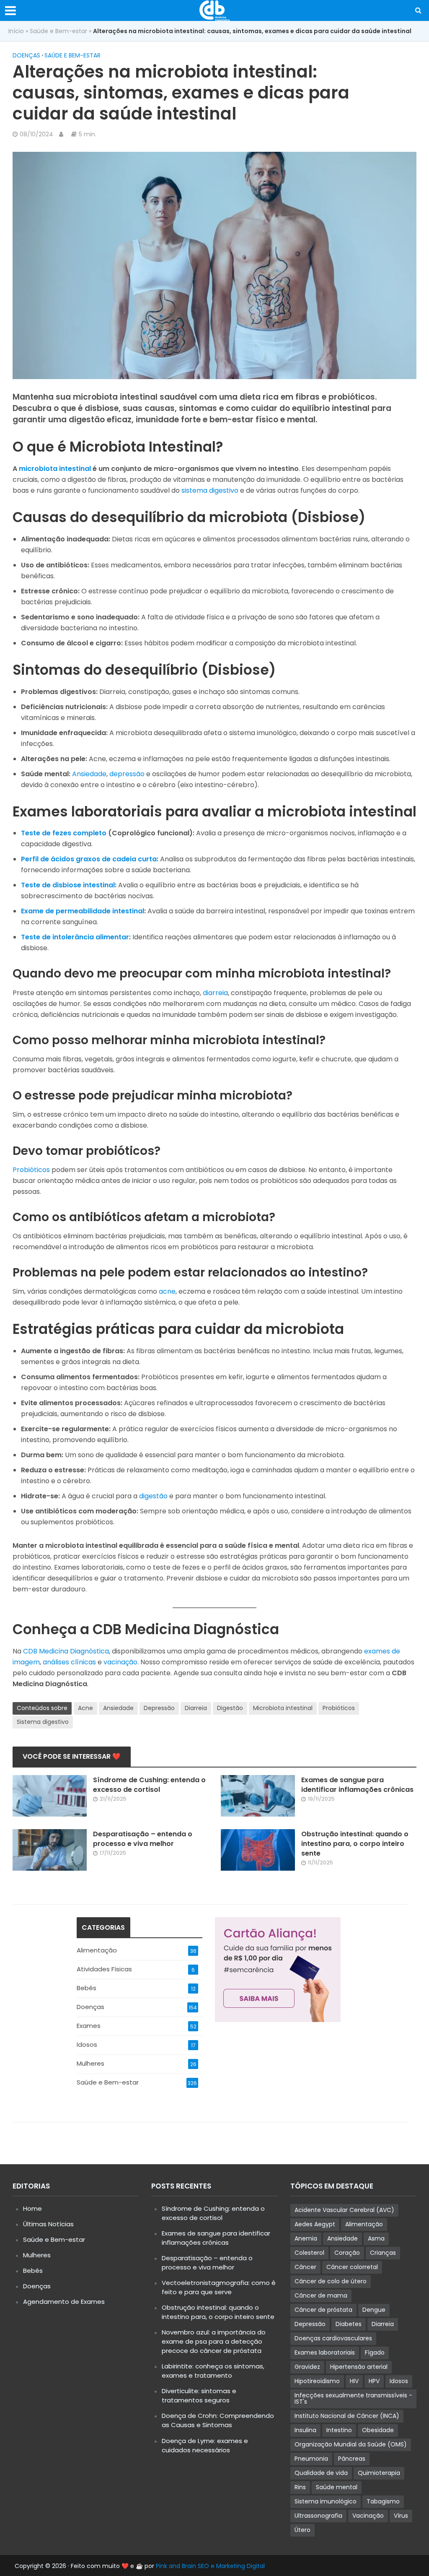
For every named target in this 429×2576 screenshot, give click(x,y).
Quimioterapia (379, 2473)
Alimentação (364, 2224)
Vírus (401, 2516)
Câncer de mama (321, 2295)
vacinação (120, 1662)
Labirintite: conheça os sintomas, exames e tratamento (213, 2371)
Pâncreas (352, 2459)
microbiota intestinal (55, 469)
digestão (153, 1496)
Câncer (305, 2267)
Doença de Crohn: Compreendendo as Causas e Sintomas (218, 2420)
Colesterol (309, 2253)
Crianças (383, 2253)
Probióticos (31, 1170)
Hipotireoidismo (317, 2381)
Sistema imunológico (326, 2501)
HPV (374, 2381)
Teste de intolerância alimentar (75, 937)
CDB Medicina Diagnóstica (66, 1651)
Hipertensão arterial (359, 2367)
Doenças (26, 55)
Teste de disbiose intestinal (68, 885)
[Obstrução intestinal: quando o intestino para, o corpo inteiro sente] (258, 1849)
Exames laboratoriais (325, 2352)
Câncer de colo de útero (331, 2281)
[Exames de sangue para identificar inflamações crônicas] (258, 1795)
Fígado (375, 2352)
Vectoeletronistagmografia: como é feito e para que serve (219, 2287)
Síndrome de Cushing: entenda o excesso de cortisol (149, 1785)
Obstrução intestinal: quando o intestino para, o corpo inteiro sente (355, 1844)
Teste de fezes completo (64, 833)
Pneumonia (311, 2459)
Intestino (339, 2430)
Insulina (305, 2430)
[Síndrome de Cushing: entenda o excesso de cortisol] (50, 1795)
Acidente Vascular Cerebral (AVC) (344, 2210)
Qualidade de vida (321, 2473)
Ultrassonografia (318, 2516)
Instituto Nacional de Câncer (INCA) (347, 2416)
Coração (347, 2253)
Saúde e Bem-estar (58, 31)
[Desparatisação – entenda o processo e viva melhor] (50, 1849)
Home (32, 2208)
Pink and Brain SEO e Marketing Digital (210, 2566)
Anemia (306, 2238)
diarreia (215, 993)
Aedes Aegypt (315, 2224)
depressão (127, 774)
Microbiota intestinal (283, 1708)
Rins (300, 2487)
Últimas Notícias (48, 2224)
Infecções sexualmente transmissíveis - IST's (353, 2398)
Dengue (374, 2310)
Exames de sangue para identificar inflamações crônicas (357, 1785)
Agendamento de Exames (64, 2302)
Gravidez (307, 2367)
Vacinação (368, 2516)
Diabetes (349, 2324)
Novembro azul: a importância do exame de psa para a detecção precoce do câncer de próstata (214, 2341)
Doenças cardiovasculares (333, 2338)
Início (16, 31)
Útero (302, 2530)
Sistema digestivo (43, 1722)
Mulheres (37, 2255)
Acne (85, 1708)
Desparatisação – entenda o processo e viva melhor (143, 1839)
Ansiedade (89, 774)
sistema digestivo (210, 490)
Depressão (159, 1708)
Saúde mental (337, 2487)
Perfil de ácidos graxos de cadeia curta (89, 859)
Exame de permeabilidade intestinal (83, 911)
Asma (376, 2238)
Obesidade (378, 2430)
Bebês (33, 2271)
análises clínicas (69, 1662)
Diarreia (196, 1708)
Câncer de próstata (323, 2310)
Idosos (399, 2381)
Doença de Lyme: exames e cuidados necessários (205, 2445)
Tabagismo (383, 2501)
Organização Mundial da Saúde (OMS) (351, 2444)
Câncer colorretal (352, 2267)
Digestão (230, 1708)
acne (167, 1291)
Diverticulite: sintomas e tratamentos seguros (199, 2395)
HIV (354, 2381)
